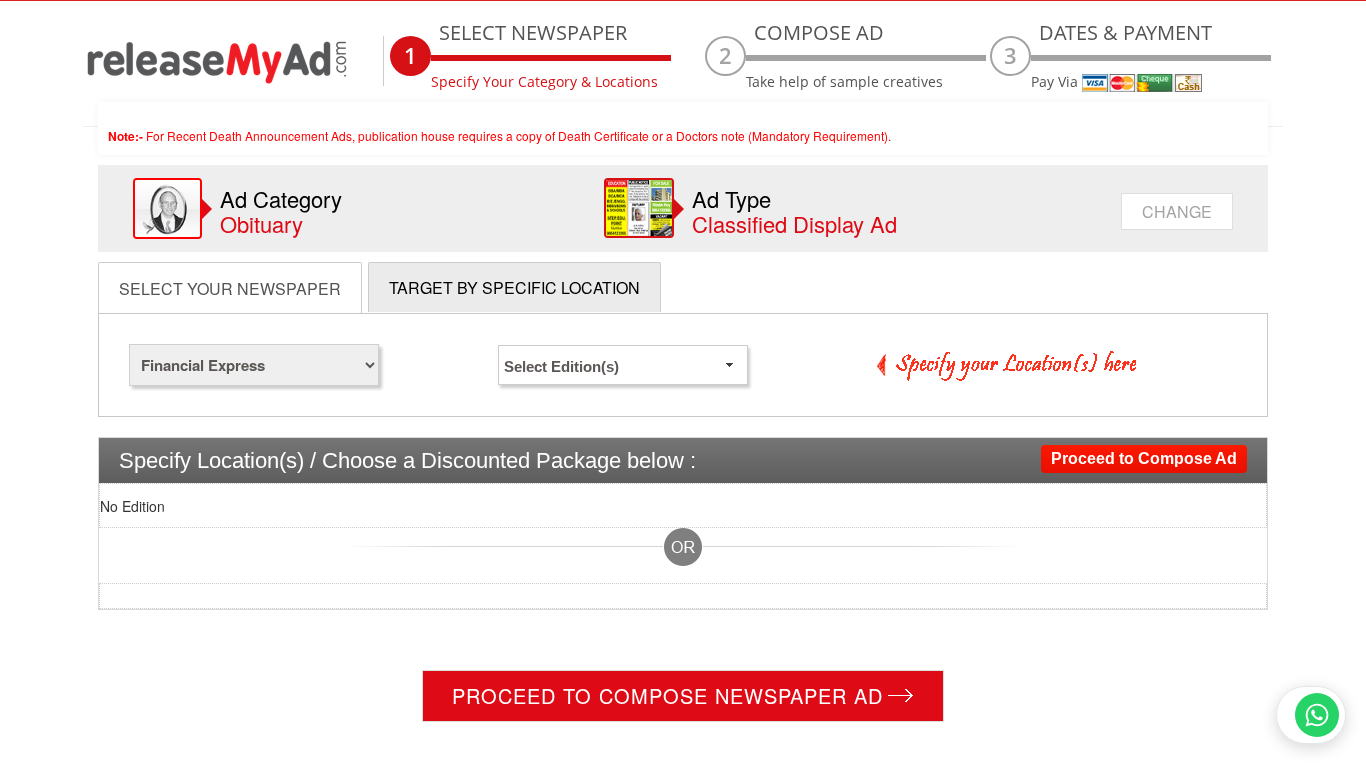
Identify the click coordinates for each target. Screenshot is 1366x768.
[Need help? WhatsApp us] (1311, 715)
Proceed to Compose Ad (1144, 458)
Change (1177, 211)
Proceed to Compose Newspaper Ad (667, 695)
